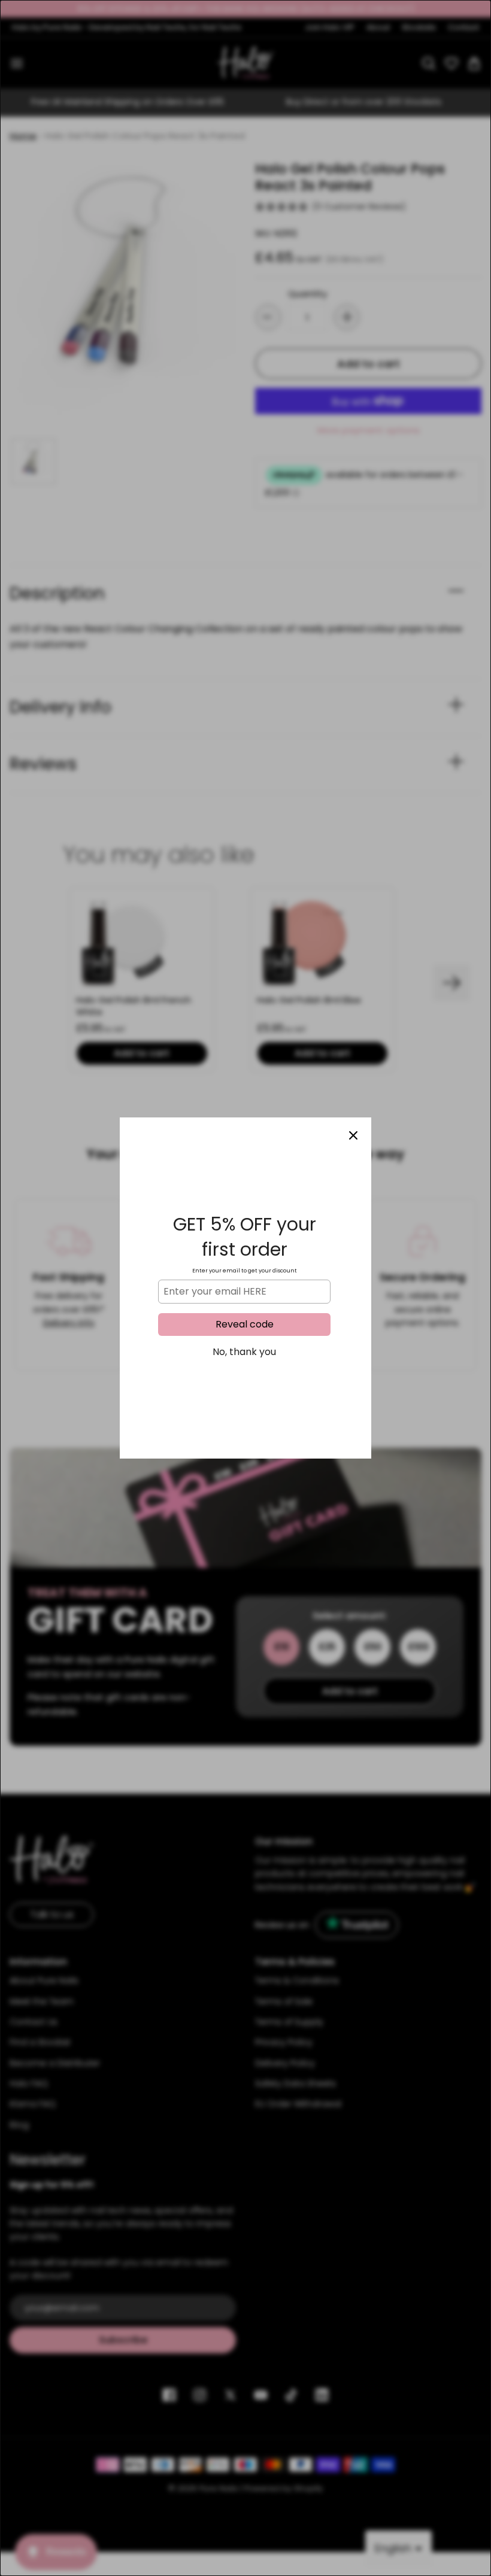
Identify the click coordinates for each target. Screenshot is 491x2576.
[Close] (353, 1135)
